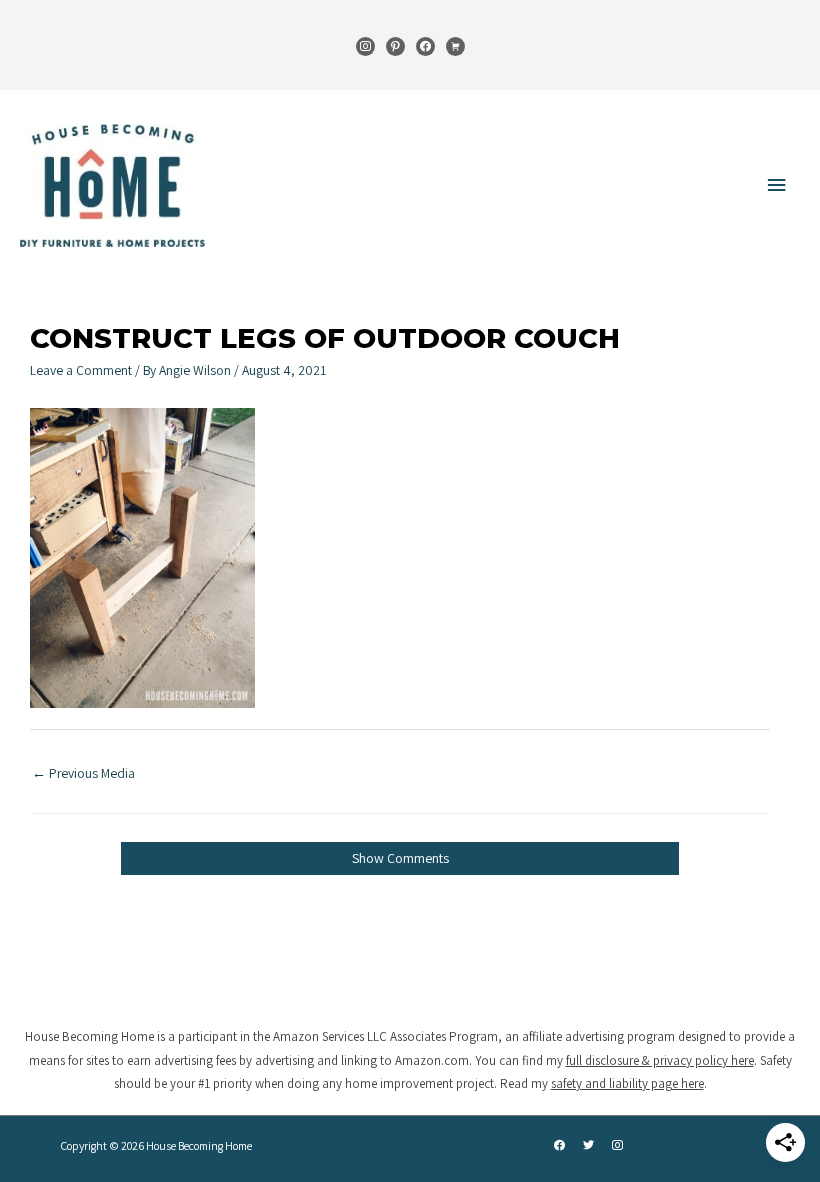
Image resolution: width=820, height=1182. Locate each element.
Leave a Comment (81, 370)
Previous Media (83, 773)
